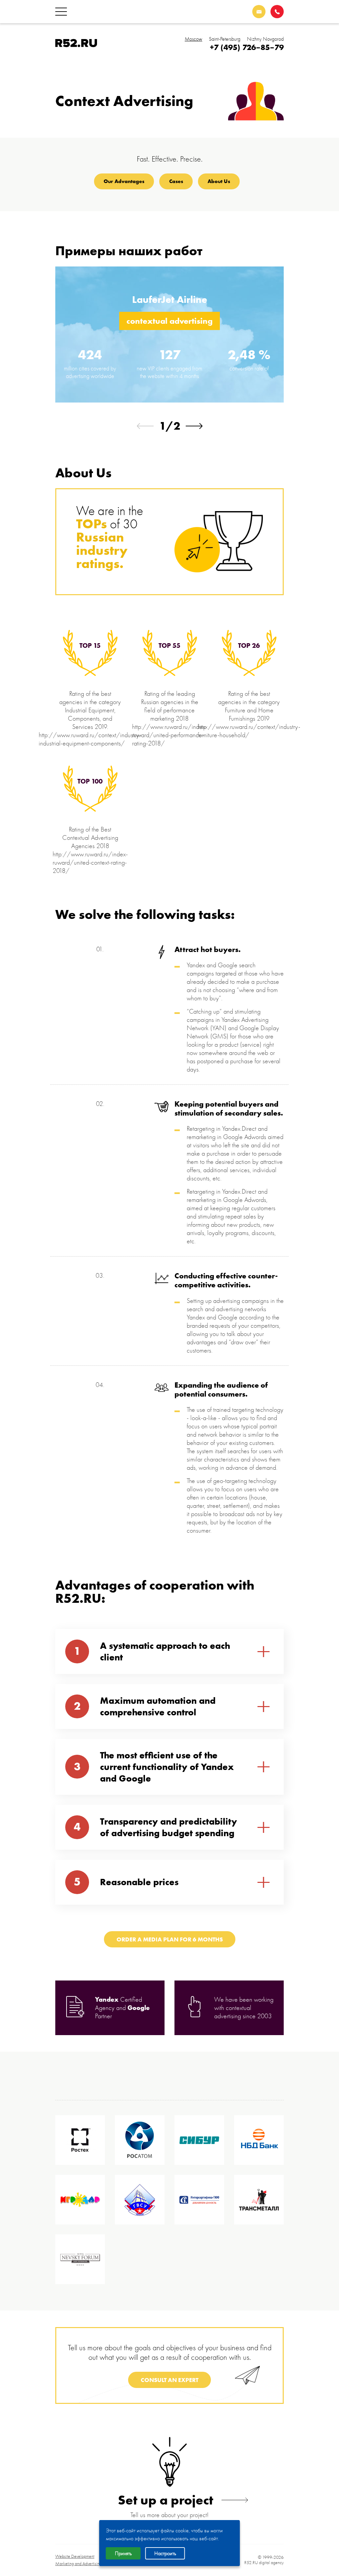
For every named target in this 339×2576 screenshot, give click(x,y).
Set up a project (166, 2500)
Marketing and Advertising (78, 2564)
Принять (123, 2553)
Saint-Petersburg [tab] (225, 39)
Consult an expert (169, 2380)
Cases (176, 181)
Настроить (165, 2553)
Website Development (75, 2556)
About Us (219, 181)
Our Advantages (124, 181)
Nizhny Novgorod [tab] (265, 39)
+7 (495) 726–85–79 (247, 47)
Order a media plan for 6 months (170, 1939)
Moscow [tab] (194, 39)
